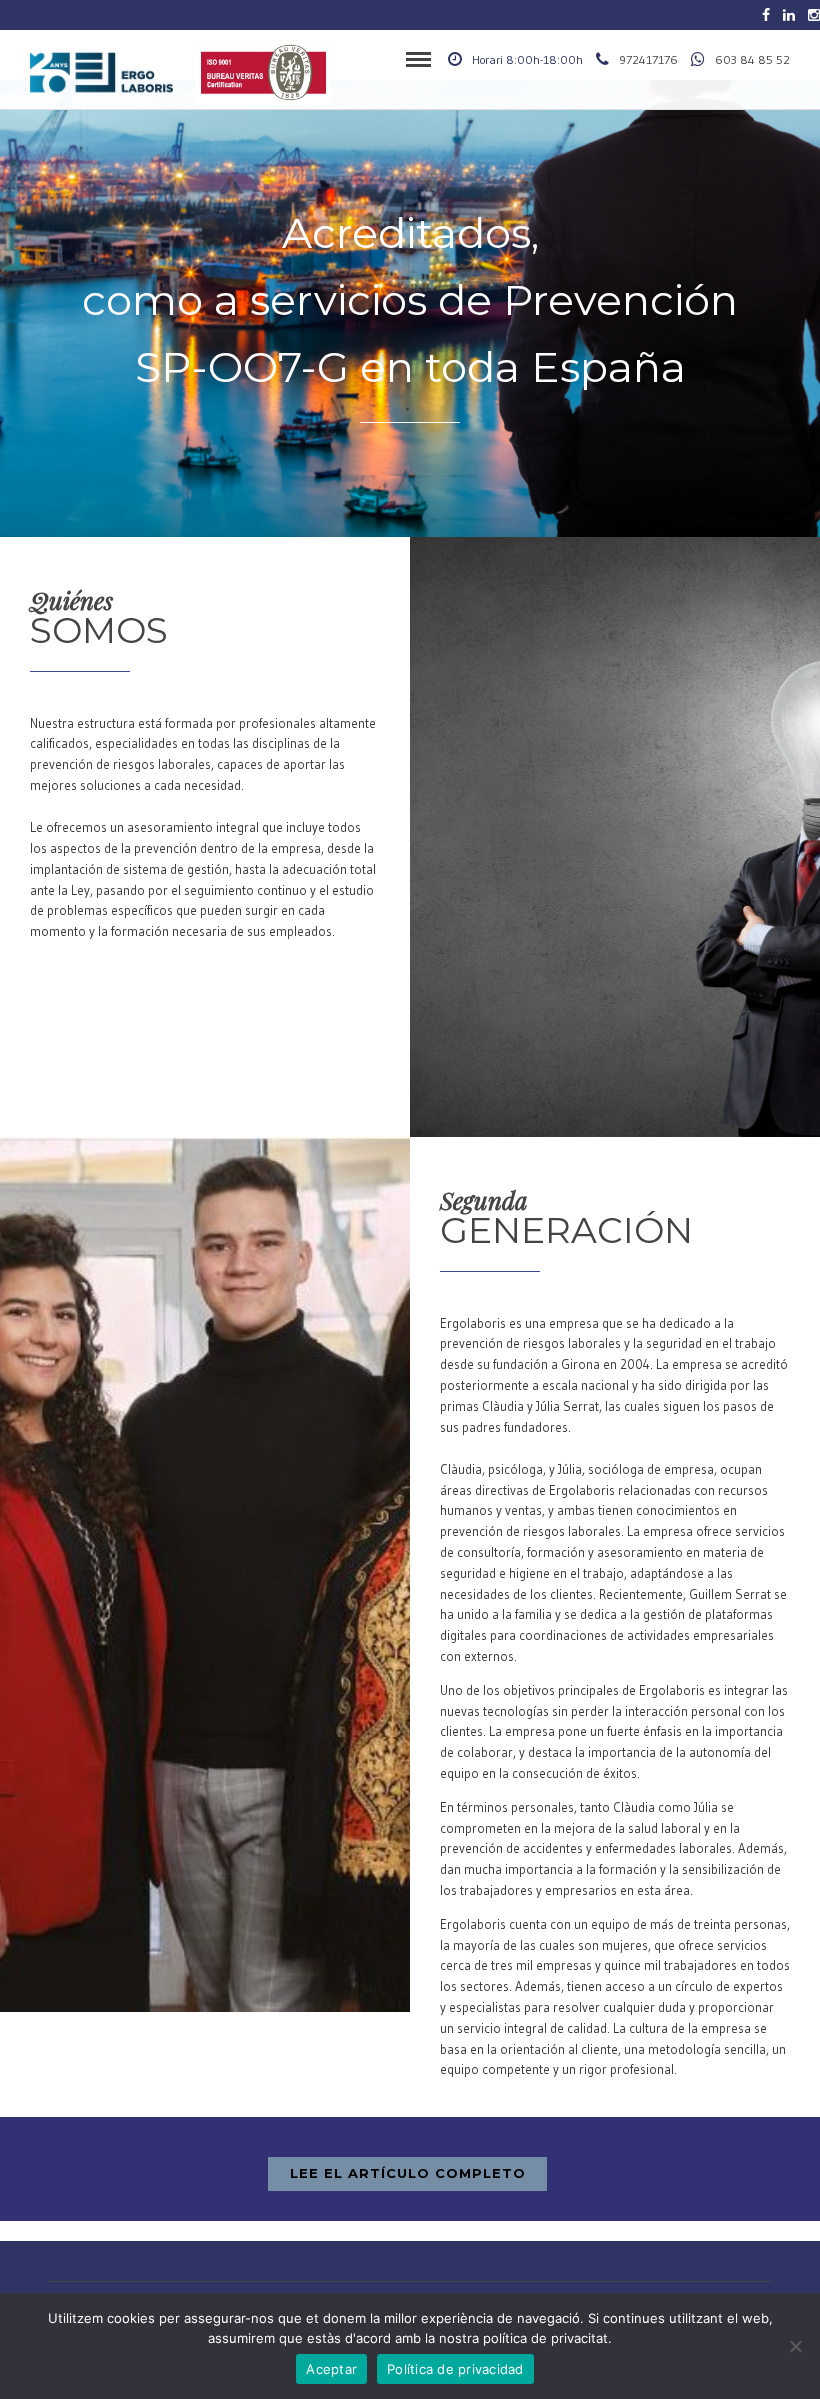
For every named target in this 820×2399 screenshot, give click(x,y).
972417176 (648, 59)
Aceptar (331, 2369)
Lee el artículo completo (408, 2173)
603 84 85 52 (752, 59)
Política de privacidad (455, 2369)
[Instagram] (814, 15)
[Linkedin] (789, 15)
